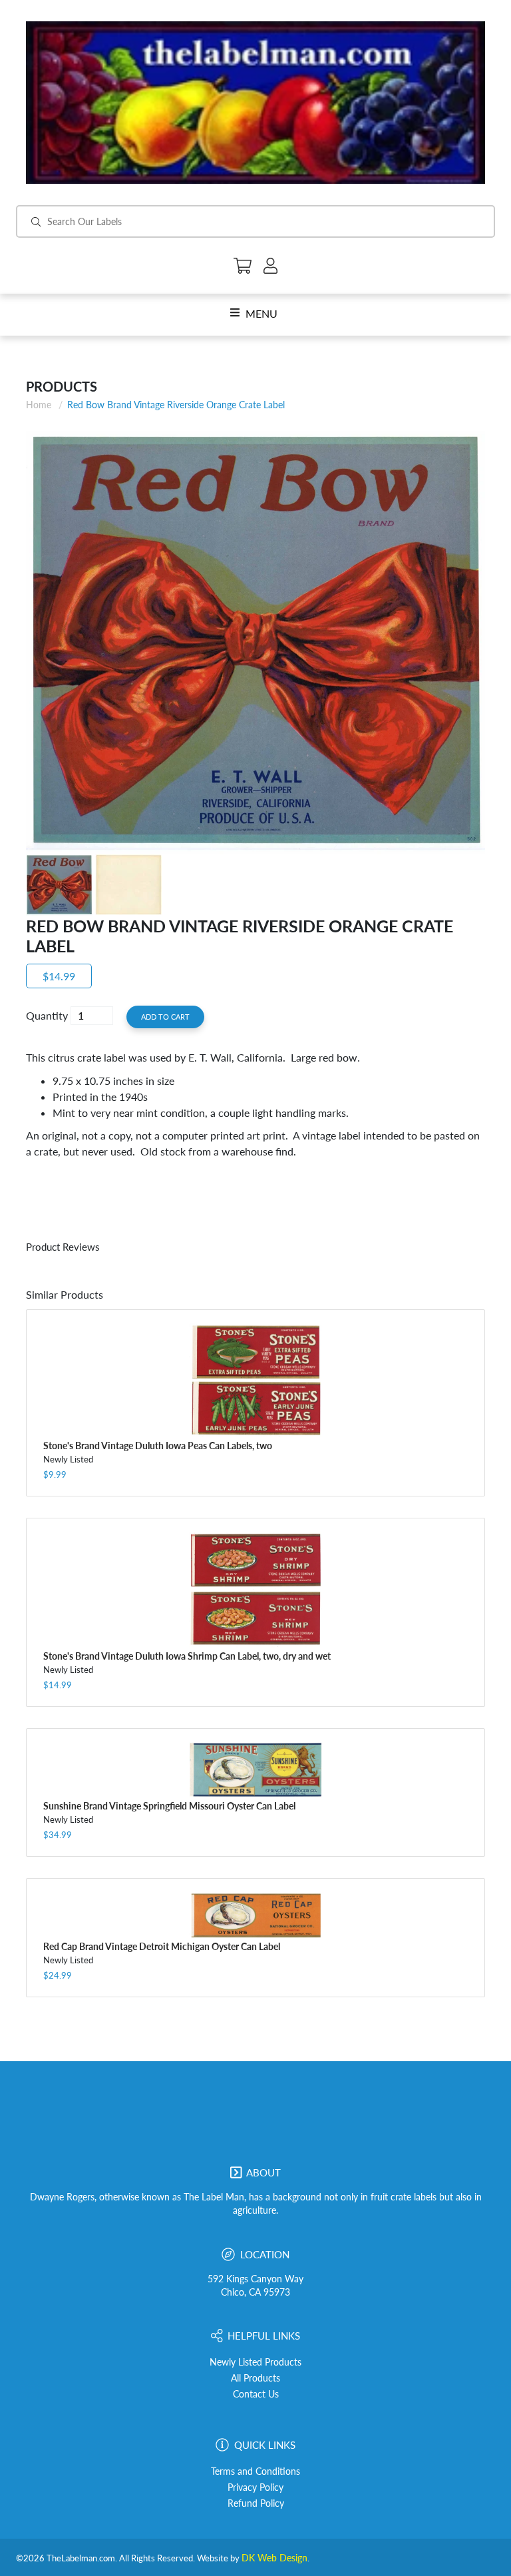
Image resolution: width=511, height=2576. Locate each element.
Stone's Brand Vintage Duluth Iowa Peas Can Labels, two (158, 1446)
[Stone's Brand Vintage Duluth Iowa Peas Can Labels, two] (255, 1380)
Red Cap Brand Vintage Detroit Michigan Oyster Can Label (162, 1946)
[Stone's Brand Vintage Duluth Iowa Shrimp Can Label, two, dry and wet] (255, 1590)
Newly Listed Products (255, 2362)
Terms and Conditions (255, 2471)
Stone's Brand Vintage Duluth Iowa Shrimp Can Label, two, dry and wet (187, 1656)
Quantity (47, 1015)
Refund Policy (256, 2503)
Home (39, 405)
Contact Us (256, 2394)
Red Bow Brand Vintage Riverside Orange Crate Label (176, 405)
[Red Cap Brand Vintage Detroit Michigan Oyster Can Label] (255, 1915)
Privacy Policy (255, 2487)
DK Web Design (274, 2558)
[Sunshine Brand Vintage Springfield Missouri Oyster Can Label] (255, 1770)
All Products (255, 2378)
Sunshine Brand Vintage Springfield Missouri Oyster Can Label (169, 1806)
